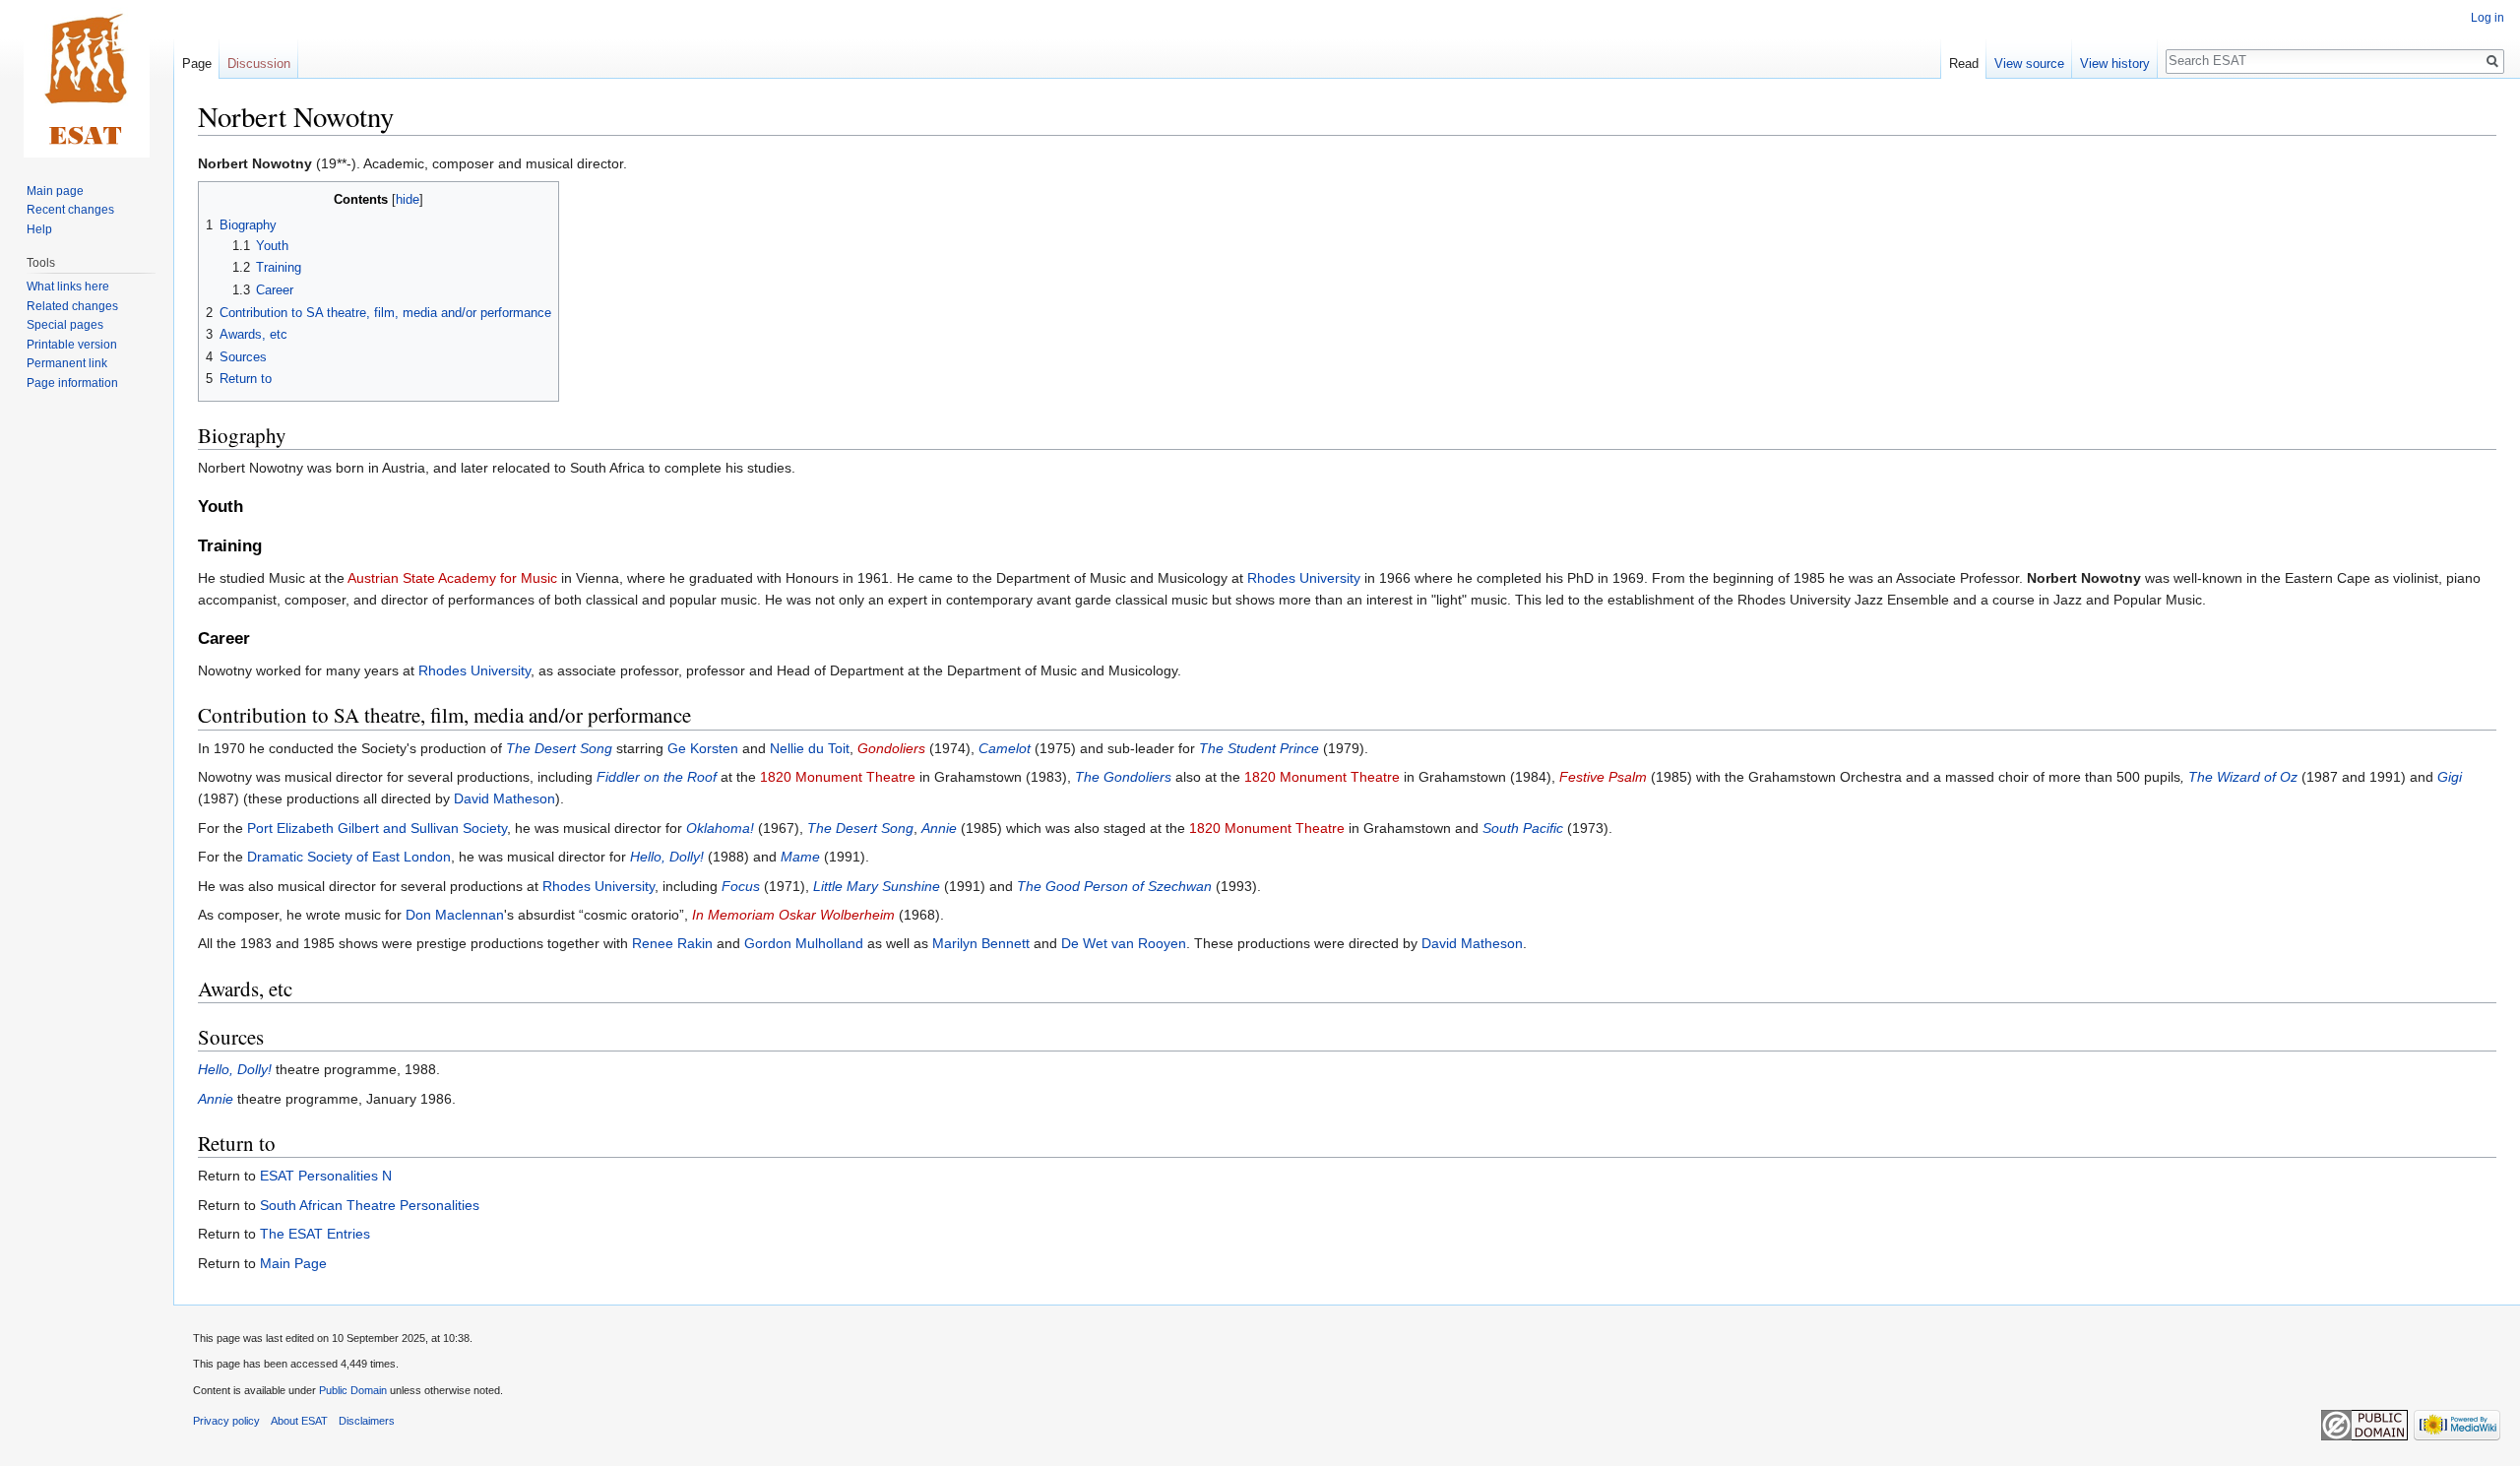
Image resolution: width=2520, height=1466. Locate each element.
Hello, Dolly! (667, 857)
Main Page (293, 1263)
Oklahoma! (720, 828)
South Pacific (1523, 828)
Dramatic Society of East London (349, 857)
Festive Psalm (1603, 777)
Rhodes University (1304, 578)
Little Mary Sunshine (877, 886)
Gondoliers (891, 748)
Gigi (2450, 777)
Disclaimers (367, 1421)
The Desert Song (559, 748)
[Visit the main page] (87, 79)
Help (39, 229)
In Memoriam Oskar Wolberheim (793, 915)
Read (1964, 64)
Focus (741, 886)
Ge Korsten (703, 748)
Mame (800, 857)
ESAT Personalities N (326, 1176)
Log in (2488, 18)
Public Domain (353, 1390)
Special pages (65, 325)
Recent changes (70, 210)
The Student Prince (1259, 748)
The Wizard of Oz (2243, 777)
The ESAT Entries (315, 1234)
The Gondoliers (1123, 777)
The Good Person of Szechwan (1114, 886)
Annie (939, 828)
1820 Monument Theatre (838, 777)
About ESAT (299, 1421)
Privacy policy (226, 1421)
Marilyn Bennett (981, 943)
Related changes (72, 306)
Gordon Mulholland (804, 943)
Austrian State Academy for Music (452, 578)
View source (2029, 64)
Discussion (259, 64)
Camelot (1005, 748)
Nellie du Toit (810, 748)
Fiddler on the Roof (657, 777)
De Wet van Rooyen (1124, 943)
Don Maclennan (455, 915)
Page (197, 64)
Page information (72, 383)
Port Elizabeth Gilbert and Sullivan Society (377, 828)
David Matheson (504, 798)
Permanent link (67, 363)
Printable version (72, 345)
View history (2115, 64)
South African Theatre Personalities (370, 1205)
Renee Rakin (672, 943)
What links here (68, 287)
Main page (55, 191)
